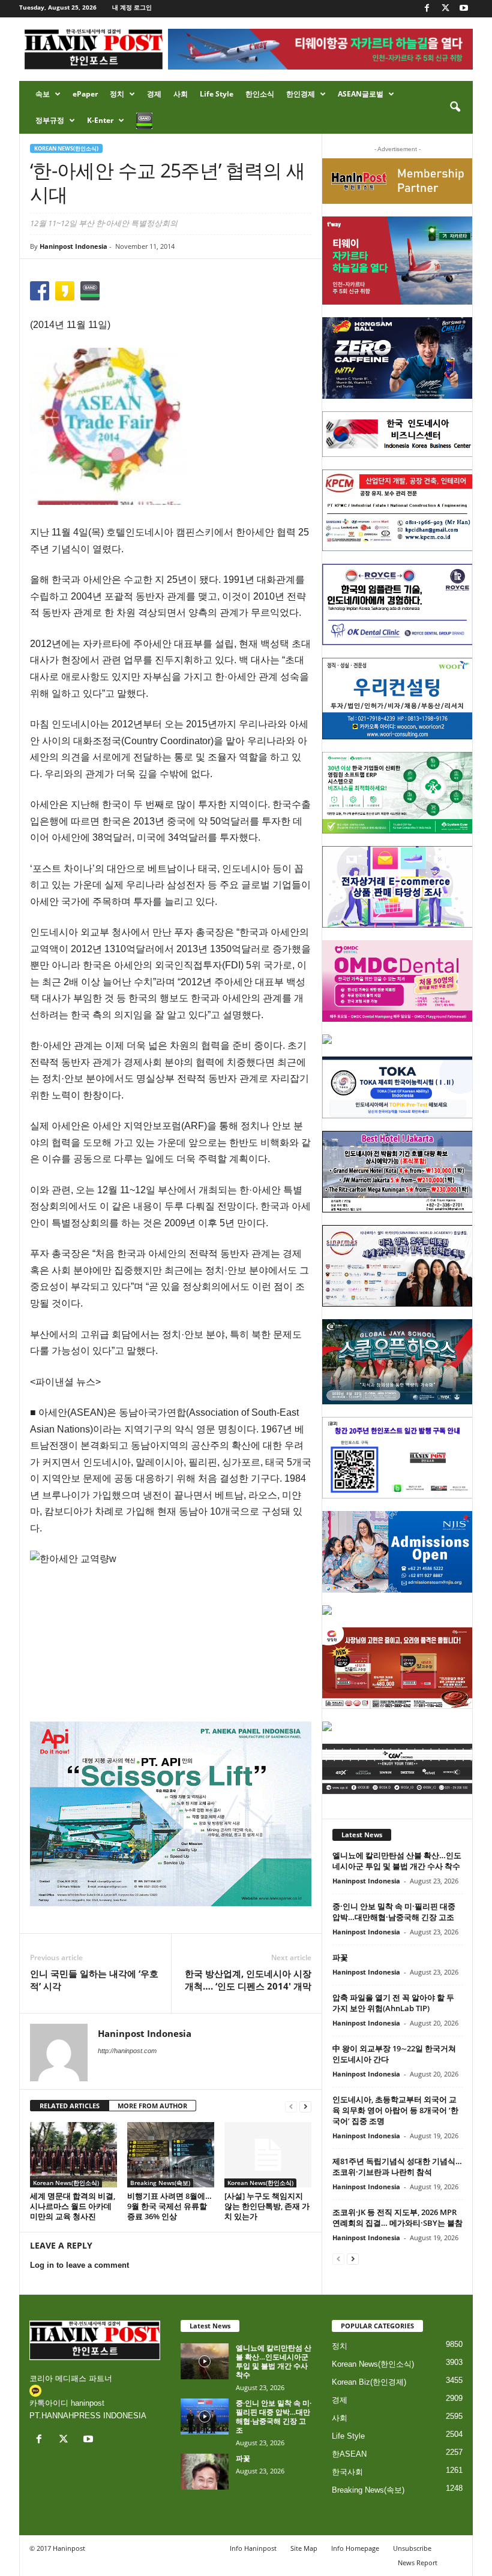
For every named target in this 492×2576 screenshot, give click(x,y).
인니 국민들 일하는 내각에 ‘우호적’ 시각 (94, 1980)
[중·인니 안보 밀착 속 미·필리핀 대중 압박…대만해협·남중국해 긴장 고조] (205, 2416)
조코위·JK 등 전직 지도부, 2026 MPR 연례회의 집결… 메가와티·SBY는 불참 (397, 2217)
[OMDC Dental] (397, 981)
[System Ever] (397, 793)
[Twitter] (445, 9)
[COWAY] (397, 1610)
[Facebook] (427, 9)
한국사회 (347, 2472)
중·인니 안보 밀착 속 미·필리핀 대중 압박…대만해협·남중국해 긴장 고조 (394, 1912)
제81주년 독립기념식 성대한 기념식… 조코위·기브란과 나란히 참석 (397, 2166)
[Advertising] (171, 1814)
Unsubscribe (412, 2548)
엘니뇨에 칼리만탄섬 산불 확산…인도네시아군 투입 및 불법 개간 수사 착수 (397, 1861)
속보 (43, 94)
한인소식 (260, 94)
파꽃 (340, 1957)
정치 (117, 94)
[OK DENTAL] (397, 604)
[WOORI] (397, 699)
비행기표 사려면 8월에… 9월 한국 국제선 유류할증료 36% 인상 (169, 2206)
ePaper (85, 94)
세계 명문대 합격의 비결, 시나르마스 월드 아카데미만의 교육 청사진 (73, 2206)
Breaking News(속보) (160, 2183)
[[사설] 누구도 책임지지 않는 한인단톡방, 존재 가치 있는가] (268, 2154)
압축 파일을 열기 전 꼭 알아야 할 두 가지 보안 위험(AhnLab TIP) (393, 2003)
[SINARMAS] (397, 1266)
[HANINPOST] (397, 1458)
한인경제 (301, 94)
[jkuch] (397, 1726)
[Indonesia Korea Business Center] (397, 434)
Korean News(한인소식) (66, 148)
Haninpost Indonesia (73, 246)
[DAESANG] (397, 1668)
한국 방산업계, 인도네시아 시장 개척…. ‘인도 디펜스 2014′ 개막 (248, 1980)
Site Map (304, 2548)
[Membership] (397, 181)
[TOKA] (397, 1087)
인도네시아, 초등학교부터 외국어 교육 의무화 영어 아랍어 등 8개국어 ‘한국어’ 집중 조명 (395, 2110)
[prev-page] (291, 2106)
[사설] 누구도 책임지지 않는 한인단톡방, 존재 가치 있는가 (267, 2206)
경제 (154, 94)
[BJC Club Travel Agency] (397, 1172)
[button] (455, 107)
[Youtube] (464, 9)
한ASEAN (349, 2454)
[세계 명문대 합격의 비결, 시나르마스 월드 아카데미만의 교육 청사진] (73, 2154)
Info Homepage (355, 2548)
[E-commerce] (397, 887)
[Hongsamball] (397, 358)
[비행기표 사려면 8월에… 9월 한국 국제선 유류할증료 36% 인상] (171, 2154)
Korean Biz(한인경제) (369, 2382)
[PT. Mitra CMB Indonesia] (397, 1039)
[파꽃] (205, 2472)
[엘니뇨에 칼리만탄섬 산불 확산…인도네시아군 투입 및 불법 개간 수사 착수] (205, 2361)
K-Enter (100, 120)
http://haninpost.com (127, 2051)
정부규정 (50, 120)
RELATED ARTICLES (70, 2106)
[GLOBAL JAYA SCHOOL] (397, 1362)
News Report (418, 2563)
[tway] (397, 260)
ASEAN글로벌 (361, 94)
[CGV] (397, 1769)
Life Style (217, 94)
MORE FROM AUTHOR (152, 2106)
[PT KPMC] (397, 510)
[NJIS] (397, 1552)
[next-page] (305, 2106)
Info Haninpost (253, 2548)
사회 (181, 94)
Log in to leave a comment (79, 2265)
